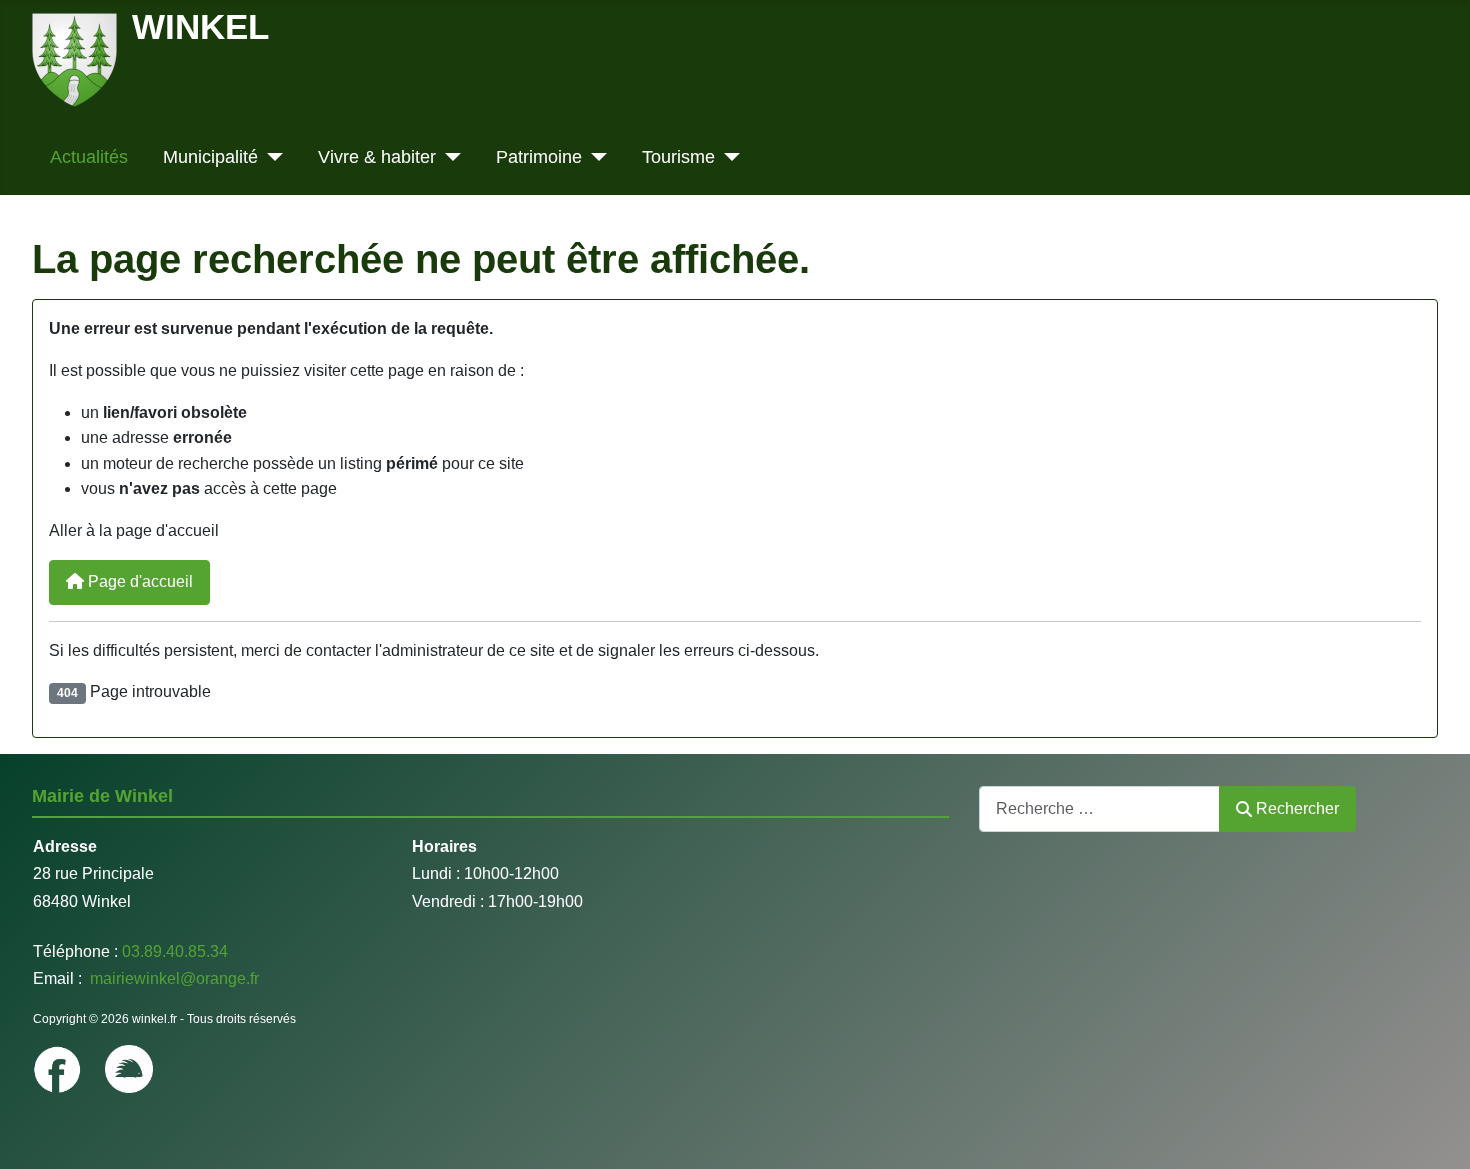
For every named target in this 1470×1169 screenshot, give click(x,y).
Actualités (89, 157)
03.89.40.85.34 (175, 951)
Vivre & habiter (377, 157)
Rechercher (1297, 808)
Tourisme (678, 157)
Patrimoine (539, 157)
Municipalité (210, 157)
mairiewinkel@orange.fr (172, 978)
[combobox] (1099, 808)
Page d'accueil (138, 581)
